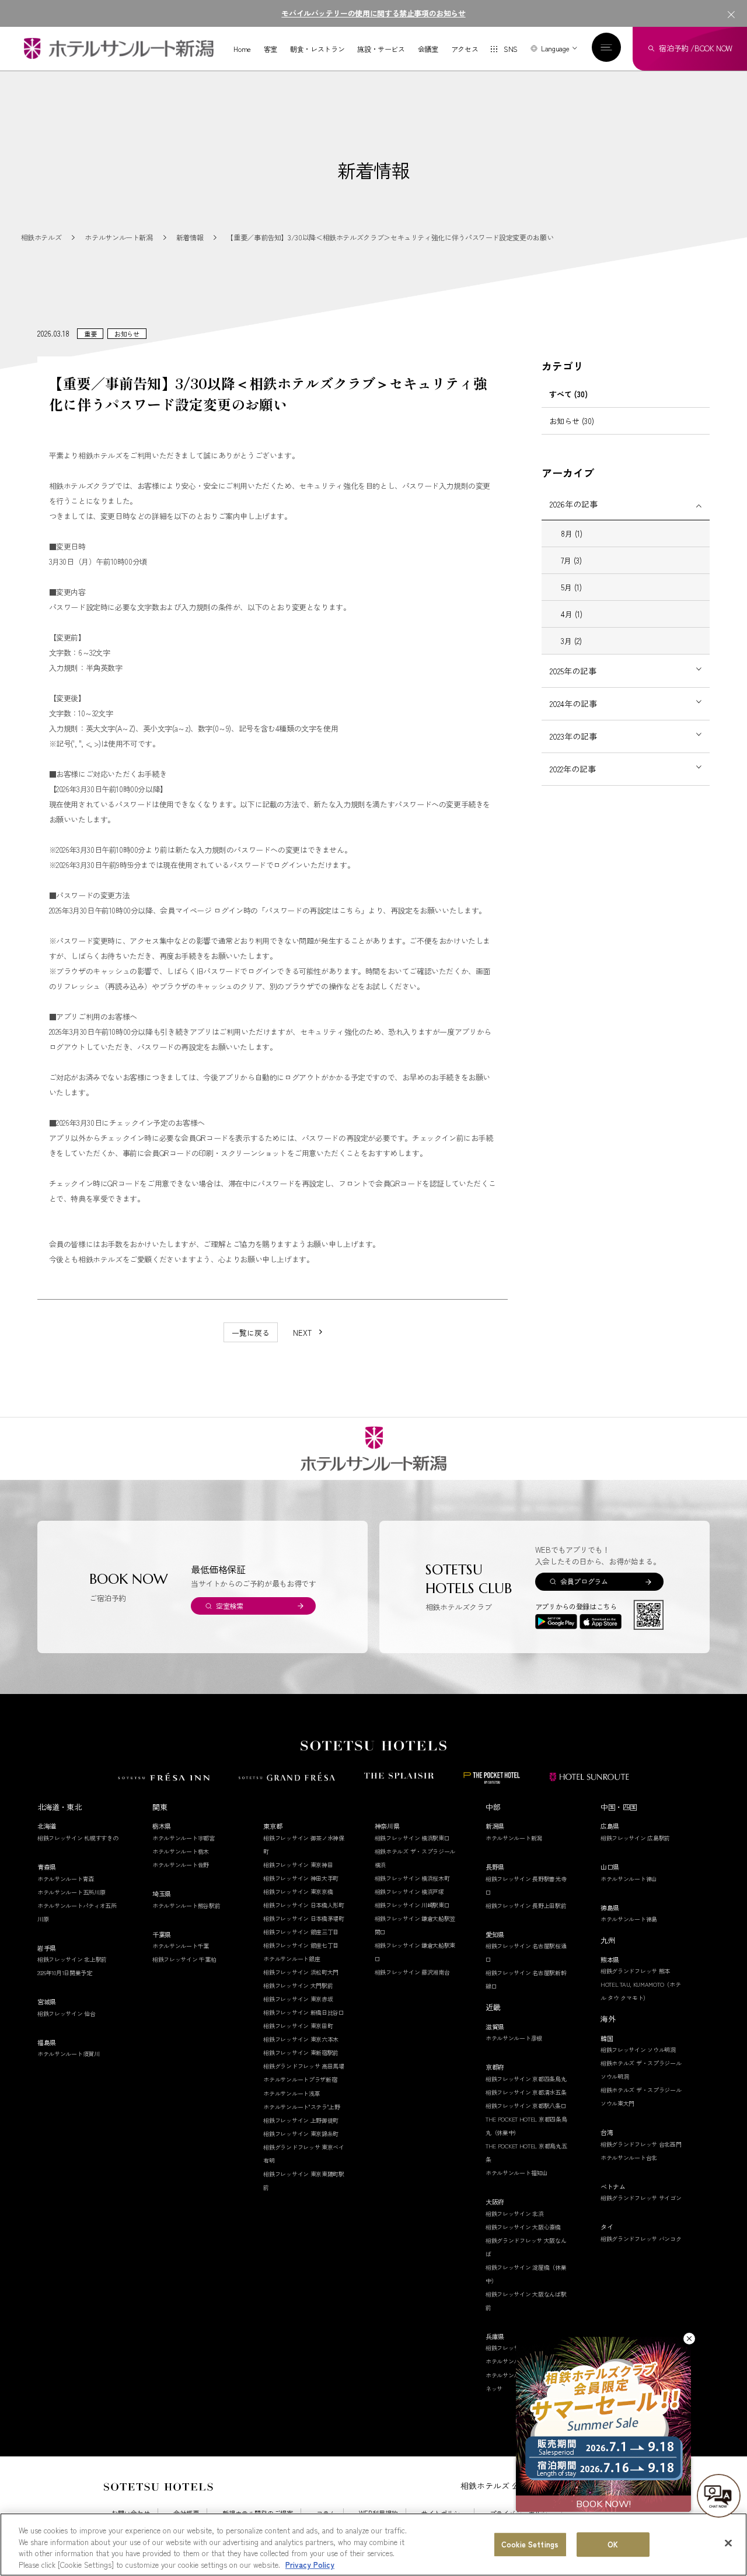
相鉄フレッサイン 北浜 (515, 2213)
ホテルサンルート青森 (66, 1879)
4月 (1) (572, 614)
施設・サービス (381, 49)
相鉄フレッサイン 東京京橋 (298, 1891)
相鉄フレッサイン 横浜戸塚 (409, 1891)
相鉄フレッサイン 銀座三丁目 (301, 1932)
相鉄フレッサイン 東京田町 (298, 2026)
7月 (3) (571, 560)
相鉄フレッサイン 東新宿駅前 (301, 2052)
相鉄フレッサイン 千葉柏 (184, 1959)
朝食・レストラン (317, 49)
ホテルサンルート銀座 (292, 1959)
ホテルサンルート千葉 (181, 1946)
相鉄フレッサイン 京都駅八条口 (526, 2106)
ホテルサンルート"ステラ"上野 (302, 2107)
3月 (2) (571, 641)
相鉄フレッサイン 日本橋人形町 (304, 1905)
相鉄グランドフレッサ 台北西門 (641, 2144)
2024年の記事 (573, 703)
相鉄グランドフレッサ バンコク (641, 2239)
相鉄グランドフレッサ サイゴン (641, 2198)
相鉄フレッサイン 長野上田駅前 (526, 1905)
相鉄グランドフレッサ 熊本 (635, 1971)
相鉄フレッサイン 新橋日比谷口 (304, 2012)
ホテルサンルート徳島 (629, 1919)
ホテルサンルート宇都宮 (184, 1838)
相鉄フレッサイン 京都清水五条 (526, 2092)
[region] (373, 2544)
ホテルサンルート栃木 (181, 1851)
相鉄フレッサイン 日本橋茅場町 (304, 1918)
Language (555, 48)
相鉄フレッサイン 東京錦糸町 (301, 2134)
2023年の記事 (573, 736)
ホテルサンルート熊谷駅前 (186, 1905)
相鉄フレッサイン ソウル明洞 (638, 2050)
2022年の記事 (573, 769)
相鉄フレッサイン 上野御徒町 (301, 2120)
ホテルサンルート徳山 (629, 1879)
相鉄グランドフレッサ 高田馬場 (304, 2066)
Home (242, 49)
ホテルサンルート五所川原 (71, 1892)
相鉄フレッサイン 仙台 (67, 2013)
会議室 (428, 49)
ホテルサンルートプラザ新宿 (300, 2079)
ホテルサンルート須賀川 (69, 2054)
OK (613, 2544)
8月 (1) (572, 533)
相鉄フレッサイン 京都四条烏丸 (526, 2079)
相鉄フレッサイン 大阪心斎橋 (523, 2227)
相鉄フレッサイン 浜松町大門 (301, 1972)
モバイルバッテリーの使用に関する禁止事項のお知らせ (373, 13)
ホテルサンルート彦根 (514, 2038)
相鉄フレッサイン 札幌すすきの (78, 1838)
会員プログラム (584, 1581)
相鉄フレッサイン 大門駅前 (298, 1985)
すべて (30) (568, 394)
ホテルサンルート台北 (629, 2157)
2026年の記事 (574, 504)
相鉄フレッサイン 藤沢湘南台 (412, 1972)
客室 (270, 49)
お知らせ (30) (572, 421)
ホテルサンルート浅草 (292, 2093)
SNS (511, 49)
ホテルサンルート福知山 (517, 2173)
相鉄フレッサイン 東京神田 (298, 1865)
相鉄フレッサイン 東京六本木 (301, 2039)
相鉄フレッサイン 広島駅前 (635, 1838)
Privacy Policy (310, 2564)
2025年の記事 (573, 671)
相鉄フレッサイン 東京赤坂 (298, 1999)
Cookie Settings (530, 2544)
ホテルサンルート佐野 (181, 1865)
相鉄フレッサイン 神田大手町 (301, 1878)
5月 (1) (571, 587)
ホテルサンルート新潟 (514, 1838)
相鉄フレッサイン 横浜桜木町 (412, 1878)
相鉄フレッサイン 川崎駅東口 (412, 1905)
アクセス (465, 49)
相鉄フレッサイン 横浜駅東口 (412, 1838)
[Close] (728, 2543)
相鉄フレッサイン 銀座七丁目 (301, 1945)
